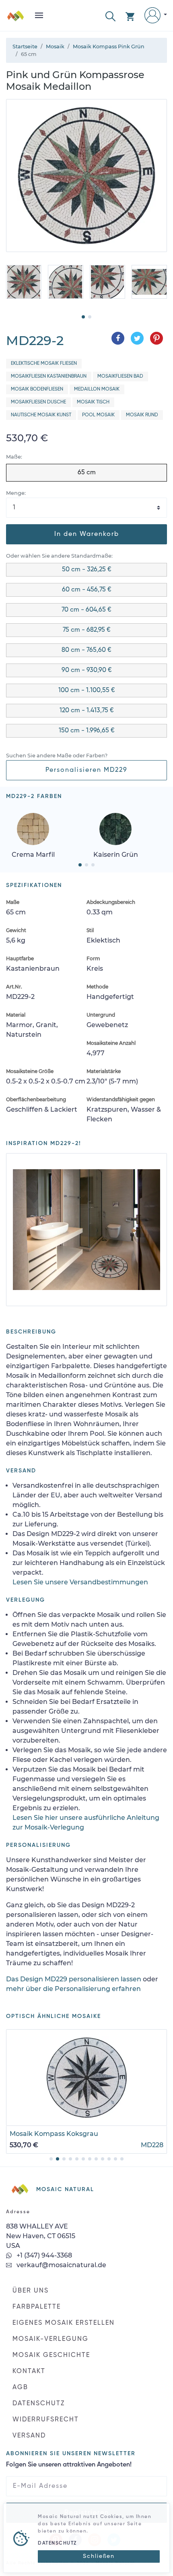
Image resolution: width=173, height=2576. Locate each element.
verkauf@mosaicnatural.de (61, 2265)
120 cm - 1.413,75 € (87, 711)
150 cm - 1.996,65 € (87, 731)
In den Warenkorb (87, 534)
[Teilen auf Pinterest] (157, 338)
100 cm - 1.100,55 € (87, 691)
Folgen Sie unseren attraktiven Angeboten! (69, 2465)
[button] (110, 16)
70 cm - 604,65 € (86, 610)
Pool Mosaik (98, 415)
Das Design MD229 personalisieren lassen (74, 1979)
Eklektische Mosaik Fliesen (44, 364)
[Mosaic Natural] (16, 19)
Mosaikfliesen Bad (120, 376)
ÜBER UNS (31, 2291)
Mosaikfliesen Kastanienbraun (49, 376)
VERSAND (29, 2436)
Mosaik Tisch (93, 402)
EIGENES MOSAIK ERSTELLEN (64, 2323)
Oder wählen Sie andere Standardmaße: (59, 556)
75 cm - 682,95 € (87, 630)
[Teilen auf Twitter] (137, 338)
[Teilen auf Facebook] (118, 338)
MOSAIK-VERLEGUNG (50, 2339)
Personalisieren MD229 (86, 770)
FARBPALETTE (37, 2307)
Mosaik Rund (142, 415)
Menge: (16, 493)
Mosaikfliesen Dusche (38, 402)
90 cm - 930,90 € (87, 670)
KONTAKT (29, 2371)
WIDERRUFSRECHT (46, 2420)
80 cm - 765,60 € (86, 650)
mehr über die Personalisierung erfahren (73, 1989)
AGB (20, 2388)
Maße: (14, 457)
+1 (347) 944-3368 (43, 2255)
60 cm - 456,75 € (87, 590)
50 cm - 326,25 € (87, 570)
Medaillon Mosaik (97, 389)
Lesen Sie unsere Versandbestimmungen (80, 1582)
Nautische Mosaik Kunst (41, 415)
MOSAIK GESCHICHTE (51, 2355)
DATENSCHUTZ (39, 2404)
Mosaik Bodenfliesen (37, 389)
